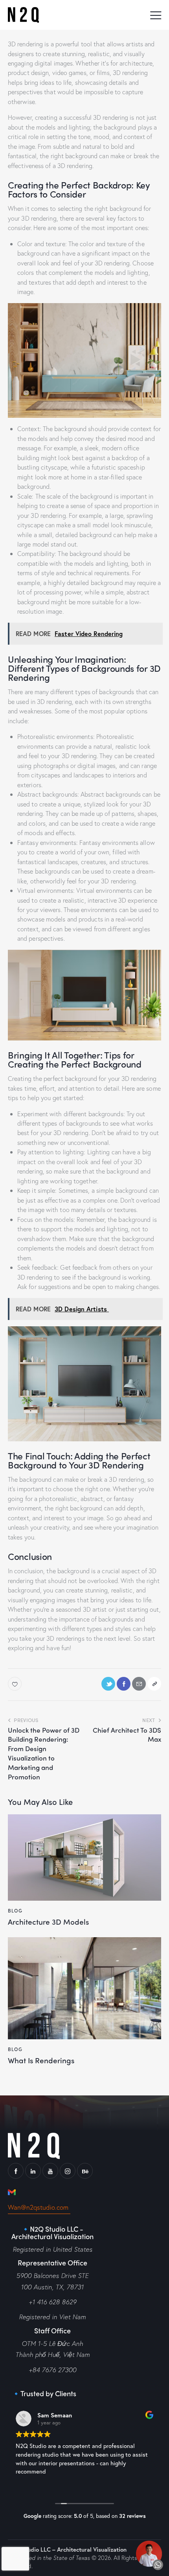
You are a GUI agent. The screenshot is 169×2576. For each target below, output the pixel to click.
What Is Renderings (41, 2060)
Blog (15, 1911)
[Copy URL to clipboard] (154, 1684)
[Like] (16, 1684)
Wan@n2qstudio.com (39, 2207)
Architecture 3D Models (48, 1922)
